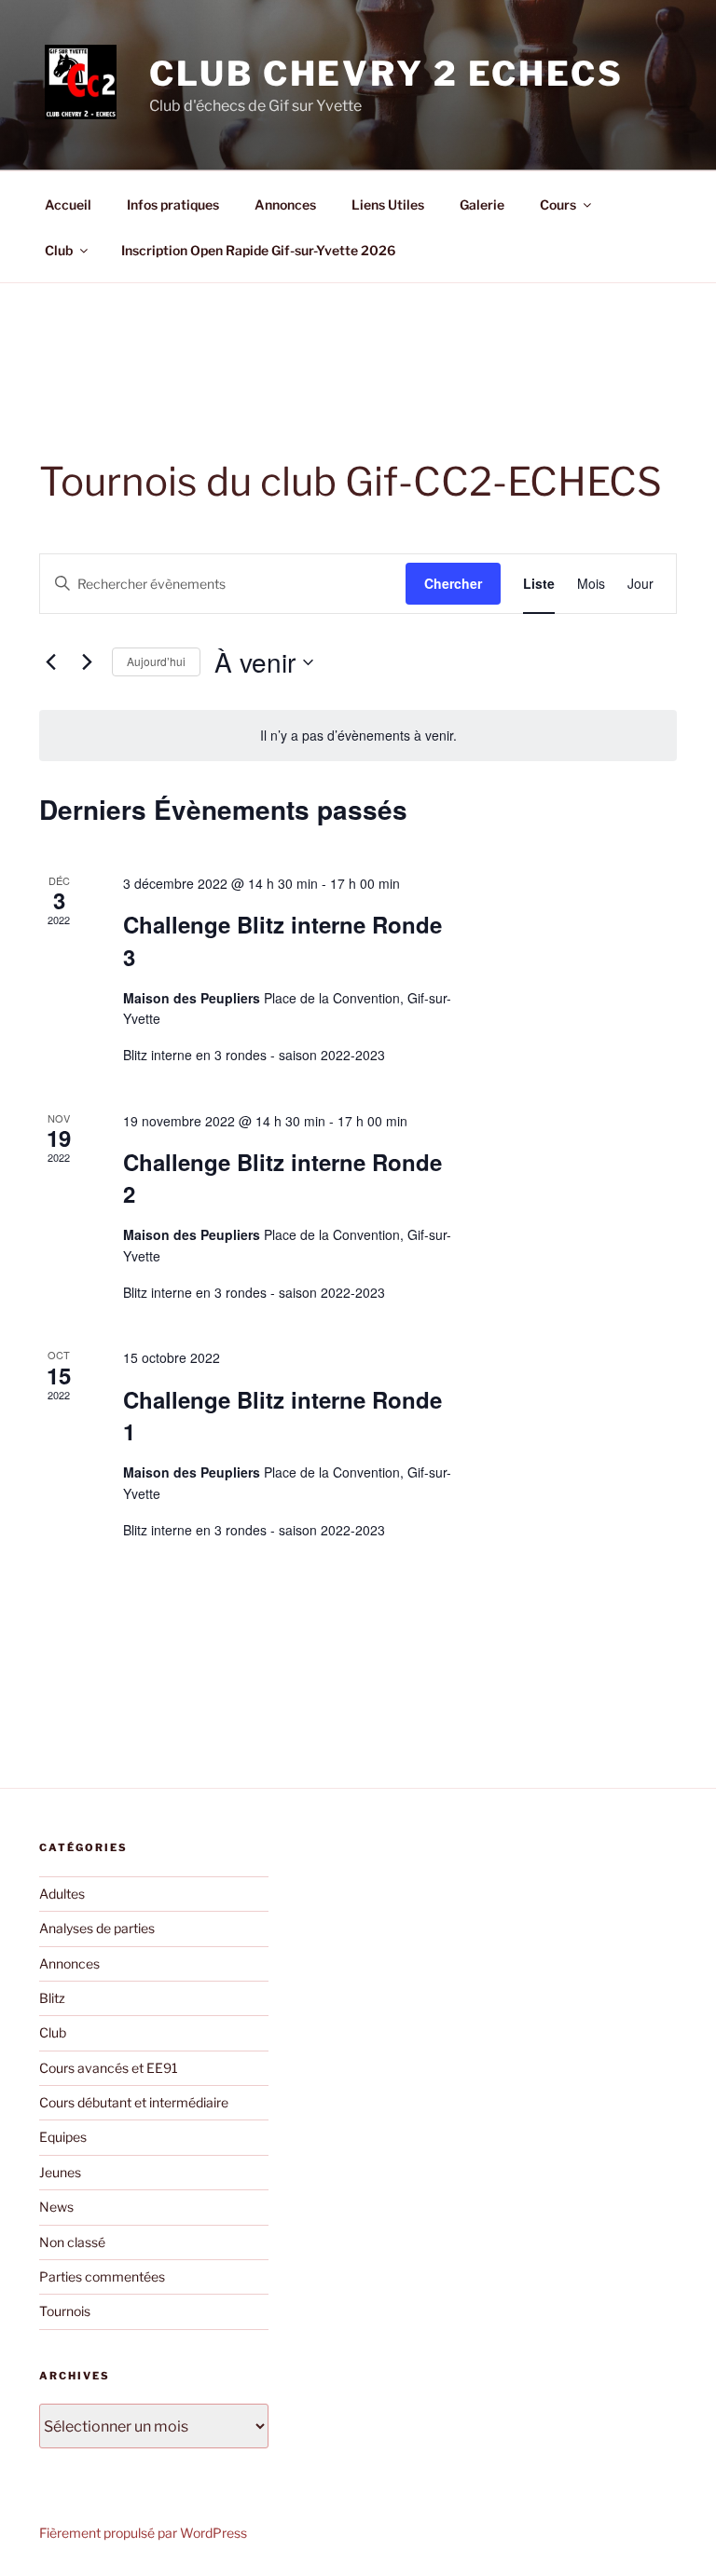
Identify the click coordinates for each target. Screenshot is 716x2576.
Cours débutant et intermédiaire (134, 2102)
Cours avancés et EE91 (109, 2068)
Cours (558, 204)
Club (59, 250)
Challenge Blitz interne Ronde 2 (282, 1178)
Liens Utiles (388, 204)
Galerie (482, 204)
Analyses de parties (97, 1928)
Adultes (62, 1894)
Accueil (68, 204)
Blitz (52, 1998)
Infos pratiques (173, 204)
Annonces (285, 204)
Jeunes (60, 2172)
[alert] (358, 736)
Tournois (65, 2311)
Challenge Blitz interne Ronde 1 (282, 1415)
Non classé (72, 2242)
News (56, 2207)
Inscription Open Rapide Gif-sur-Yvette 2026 (258, 250)
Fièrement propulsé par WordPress (143, 2533)
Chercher (453, 583)
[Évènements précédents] (50, 662)
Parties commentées (102, 2276)
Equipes (63, 2137)
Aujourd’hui (156, 661)
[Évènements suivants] (87, 662)
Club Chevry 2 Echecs (386, 74)
